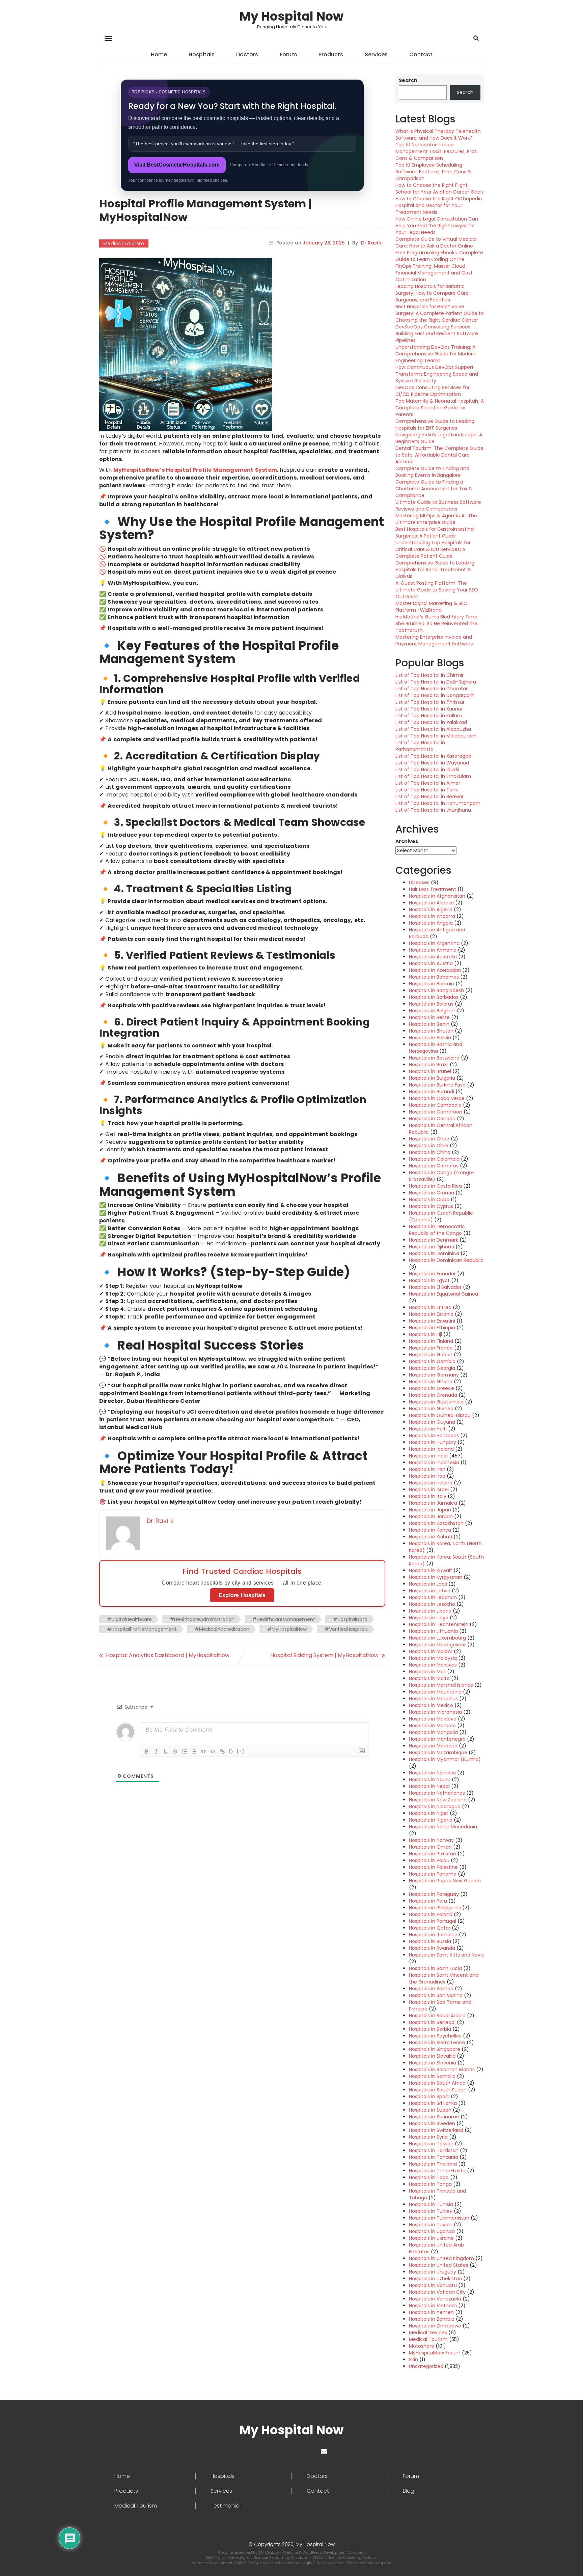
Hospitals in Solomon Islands (442, 2070)
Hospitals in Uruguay (433, 2272)
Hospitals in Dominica (434, 1253)
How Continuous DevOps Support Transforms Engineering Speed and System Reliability (437, 374)
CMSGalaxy (269, 2552)
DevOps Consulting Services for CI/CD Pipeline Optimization (433, 391)
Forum (288, 54)
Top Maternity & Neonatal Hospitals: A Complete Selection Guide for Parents (440, 408)
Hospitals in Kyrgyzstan (436, 1577)
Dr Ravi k (371, 243)
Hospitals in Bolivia (430, 1038)
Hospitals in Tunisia (431, 2204)
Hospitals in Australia (433, 957)
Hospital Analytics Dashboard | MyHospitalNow (168, 1655)
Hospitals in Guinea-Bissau (440, 1415)
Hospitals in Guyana (432, 1422)
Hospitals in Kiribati (431, 1537)
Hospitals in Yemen (431, 2312)
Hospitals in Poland (431, 1914)
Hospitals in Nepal (429, 1786)
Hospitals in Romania (433, 1935)
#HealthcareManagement (284, 1619)
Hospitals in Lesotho (432, 1604)
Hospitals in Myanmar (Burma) (445, 1759)
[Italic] (156, 1752)
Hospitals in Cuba (429, 1199)
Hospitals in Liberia (430, 1611)
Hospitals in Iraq (427, 1476)
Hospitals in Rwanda (432, 1948)
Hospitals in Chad (429, 1139)
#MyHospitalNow (287, 1629)
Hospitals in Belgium (432, 1011)
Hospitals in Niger (429, 1813)
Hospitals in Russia (430, 1941)
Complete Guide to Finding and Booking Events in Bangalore (432, 472)
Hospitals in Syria (428, 2137)
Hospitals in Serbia (430, 2029)
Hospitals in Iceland (431, 1449)
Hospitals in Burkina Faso (437, 1085)
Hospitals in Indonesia (434, 1463)
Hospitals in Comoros (434, 1166)
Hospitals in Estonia (431, 1314)
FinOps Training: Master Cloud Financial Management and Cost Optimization (434, 273)
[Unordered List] (194, 1752)
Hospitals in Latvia (430, 1591)
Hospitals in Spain (429, 2096)
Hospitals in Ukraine (431, 2238)
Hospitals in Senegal (432, 2022)
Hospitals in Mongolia (433, 1732)
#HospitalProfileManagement (142, 1629)
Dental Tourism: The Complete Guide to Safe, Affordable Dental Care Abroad (439, 455)
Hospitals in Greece (432, 1388)
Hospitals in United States (439, 2265)
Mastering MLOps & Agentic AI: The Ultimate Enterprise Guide (436, 519)
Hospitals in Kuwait (431, 1570)
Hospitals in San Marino (436, 1995)
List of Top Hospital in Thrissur (430, 702)
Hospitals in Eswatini (432, 1321)
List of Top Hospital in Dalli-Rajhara (436, 682)
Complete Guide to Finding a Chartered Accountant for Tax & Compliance (434, 489)
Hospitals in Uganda (432, 2231)
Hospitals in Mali (427, 1672)
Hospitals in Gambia (432, 1361)
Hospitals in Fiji (425, 1334)
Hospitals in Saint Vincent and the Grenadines (444, 1978)
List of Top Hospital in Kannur (429, 709)
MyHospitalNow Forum (435, 2353)
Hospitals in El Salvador (435, 1287)
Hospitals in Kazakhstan (436, 1523)
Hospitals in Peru (428, 1901)
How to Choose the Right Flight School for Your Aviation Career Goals (440, 189)
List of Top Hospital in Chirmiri (430, 675)
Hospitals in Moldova (433, 1719)
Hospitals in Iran (427, 1469)
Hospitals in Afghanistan (437, 896)
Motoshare (422, 2346)
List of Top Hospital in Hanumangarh (438, 803)
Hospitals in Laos (428, 1584)
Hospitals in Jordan (431, 1516)
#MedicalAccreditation (222, 1629)
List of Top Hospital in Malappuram (436, 736)
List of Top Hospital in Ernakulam (433, 776)
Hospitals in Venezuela (435, 2299)
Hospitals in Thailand (433, 2164)
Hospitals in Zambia (432, 2319)
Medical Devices (428, 2333)
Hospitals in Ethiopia (432, 1328)
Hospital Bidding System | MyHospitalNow (324, 1655)
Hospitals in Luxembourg (437, 1638)
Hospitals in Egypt (429, 1280)
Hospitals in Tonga (430, 2184)
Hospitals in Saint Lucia (435, 1968)
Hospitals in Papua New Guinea (445, 1881)
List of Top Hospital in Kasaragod (433, 756)
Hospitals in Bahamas (434, 977)
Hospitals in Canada (432, 1119)
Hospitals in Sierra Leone (437, 2043)
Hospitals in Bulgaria (432, 1078)
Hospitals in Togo (429, 2177)
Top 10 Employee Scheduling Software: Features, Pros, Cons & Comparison (433, 172)
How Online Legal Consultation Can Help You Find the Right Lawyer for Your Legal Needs (437, 226)
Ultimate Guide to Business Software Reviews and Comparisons (438, 505)
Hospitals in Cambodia (435, 1105)
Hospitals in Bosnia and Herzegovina (436, 1048)
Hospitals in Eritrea (430, 1307)
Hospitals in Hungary (433, 1442)
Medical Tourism (124, 243)
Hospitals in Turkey (431, 2211)
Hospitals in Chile (429, 1146)
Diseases (419, 882)
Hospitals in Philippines (435, 1908)
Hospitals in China (430, 1152)
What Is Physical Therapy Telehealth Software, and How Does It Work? (438, 135)
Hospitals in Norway (431, 1840)
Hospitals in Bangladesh (436, 990)
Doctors (247, 54)
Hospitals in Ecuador (432, 1274)
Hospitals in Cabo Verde (437, 1098)
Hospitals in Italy (428, 1496)
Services (376, 54)
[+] (241, 1751)
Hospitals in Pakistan (433, 1854)
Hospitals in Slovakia (432, 2056)
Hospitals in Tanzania (434, 2157)
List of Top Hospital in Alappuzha (433, 729)
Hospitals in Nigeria (431, 1820)
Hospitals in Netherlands (437, 1793)
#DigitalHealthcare (129, 1619)
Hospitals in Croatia (432, 1193)
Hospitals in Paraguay (434, 1894)
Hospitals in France (431, 1348)
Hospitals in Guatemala (436, 1402)
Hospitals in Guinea (431, 1409)
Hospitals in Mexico (431, 1705)
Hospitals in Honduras (434, 1436)
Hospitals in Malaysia (433, 1658)
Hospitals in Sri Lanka (433, 2103)
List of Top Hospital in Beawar (429, 797)
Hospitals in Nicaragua (435, 1806)
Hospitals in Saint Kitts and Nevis (446, 1955)
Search (408, 80)
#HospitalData (350, 1619)
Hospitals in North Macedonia (443, 1827)
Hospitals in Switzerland (436, 2130)
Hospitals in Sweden (432, 2123)
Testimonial (226, 2506)
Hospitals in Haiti (428, 1429)
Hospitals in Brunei (430, 1071)
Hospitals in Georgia (432, 1368)
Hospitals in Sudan (430, 2110)
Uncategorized (426, 2366)
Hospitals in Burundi (432, 1092)
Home (159, 54)
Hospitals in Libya (429, 1618)
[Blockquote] (203, 1752)
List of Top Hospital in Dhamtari (432, 689)
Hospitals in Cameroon (436, 1112)
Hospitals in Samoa (431, 1989)
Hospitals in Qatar (430, 1928)
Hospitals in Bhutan (431, 1031)
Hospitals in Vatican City (437, 2292)
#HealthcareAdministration (202, 1619)
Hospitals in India (428, 1456)
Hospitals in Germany (434, 1375)
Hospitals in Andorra (432, 916)
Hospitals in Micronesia (435, 1712)
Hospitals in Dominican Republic (446, 1260)
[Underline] (166, 1752)
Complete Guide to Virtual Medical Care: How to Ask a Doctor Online (436, 242)
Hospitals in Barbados (434, 997)
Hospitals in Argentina (434, 943)
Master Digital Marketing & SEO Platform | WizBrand (432, 607)
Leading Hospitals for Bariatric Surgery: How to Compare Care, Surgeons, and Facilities (433, 293)
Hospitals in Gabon (431, 1355)
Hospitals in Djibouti (432, 1247)
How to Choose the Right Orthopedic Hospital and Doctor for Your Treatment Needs (439, 205)
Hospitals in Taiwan (431, 2144)
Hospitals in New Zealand (438, 1800)
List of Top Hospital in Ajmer (428, 783)
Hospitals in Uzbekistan (435, 2279)
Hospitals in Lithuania (433, 1631)
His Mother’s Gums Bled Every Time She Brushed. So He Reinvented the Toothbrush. (436, 624)
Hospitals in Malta (429, 1678)
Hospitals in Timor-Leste (437, 2171)
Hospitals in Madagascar (437, 1645)
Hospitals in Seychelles (435, 2036)
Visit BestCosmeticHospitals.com (177, 165)
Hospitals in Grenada (433, 1395)
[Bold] (147, 1752)
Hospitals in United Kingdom (441, 2258)
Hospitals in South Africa (437, 2083)
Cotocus (292, 2563)
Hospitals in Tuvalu (431, 2225)
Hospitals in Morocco (433, 1746)
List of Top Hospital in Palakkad (431, 722)
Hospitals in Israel (429, 1489)
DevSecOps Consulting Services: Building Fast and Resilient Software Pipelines (437, 334)
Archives (407, 841)
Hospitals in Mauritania (435, 1692)
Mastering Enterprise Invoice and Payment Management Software (434, 640)
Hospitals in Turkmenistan (439, 2218)
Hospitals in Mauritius (433, 1699)
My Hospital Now (291, 16)
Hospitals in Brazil (429, 1065)
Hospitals (202, 54)
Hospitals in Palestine (433, 1867)
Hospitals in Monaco (432, 1726)
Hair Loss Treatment (433, 889)
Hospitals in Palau (429, 1860)
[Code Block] (213, 1752)
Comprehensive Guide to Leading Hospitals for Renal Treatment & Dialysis (435, 570)
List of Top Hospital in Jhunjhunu (433, 810)
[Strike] (175, 1752)
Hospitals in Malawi (431, 1651)
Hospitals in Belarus (431, 1004)
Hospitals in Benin (429, 1024)
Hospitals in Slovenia (433, 2063)
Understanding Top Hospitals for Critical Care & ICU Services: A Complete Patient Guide (433, 549)
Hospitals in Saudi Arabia (437, 2016)
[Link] (222, 1752)
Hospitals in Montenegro (437, 1739)
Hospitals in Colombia (434, 1159)
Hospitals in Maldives (433, 1665)
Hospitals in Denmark (434, 1240)
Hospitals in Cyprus (431, 1206)
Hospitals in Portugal (433, 1921)
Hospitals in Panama (433, 1874)
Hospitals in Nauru (430, 1779)
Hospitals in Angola (431, 923)
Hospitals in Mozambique (438, 1753)
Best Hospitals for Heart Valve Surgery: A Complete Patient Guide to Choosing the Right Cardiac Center (440, 313)
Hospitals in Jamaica (433, 1503)
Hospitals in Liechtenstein (439, 1624)
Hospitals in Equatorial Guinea (443, 1294)
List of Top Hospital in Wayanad (432, 763)
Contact (421, 54)
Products (331, 54)
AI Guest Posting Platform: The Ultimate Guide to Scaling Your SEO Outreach (437, 590)
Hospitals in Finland (431, 1341)
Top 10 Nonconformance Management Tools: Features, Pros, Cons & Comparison (437, 151)
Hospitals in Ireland (431, 1483)
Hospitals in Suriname (434, 2117)
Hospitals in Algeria (431, 909)
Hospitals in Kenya (430, 1530)
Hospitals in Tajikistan (434, 2150)
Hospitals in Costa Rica (435, 1186)
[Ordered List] (185, 1752)
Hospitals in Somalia (432, 2076)
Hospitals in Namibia (432, 1773)
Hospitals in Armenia (433, 950)
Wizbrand (300, 2557)
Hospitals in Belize (429, 1017)
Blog (409, 2491)
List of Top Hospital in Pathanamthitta (420, 746)
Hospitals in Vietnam (433, 2306)
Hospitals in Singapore (435, 2049)
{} (231, 1751)
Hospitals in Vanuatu (433, 2285)
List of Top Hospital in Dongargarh (435, 695)
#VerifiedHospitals (346, 1629)
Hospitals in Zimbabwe (435, 2326)
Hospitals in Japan (430, 1510)
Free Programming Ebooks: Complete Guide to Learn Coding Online (439, 256)
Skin (413, 2360)
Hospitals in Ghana (431, 1382)
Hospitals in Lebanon (433, 1597)
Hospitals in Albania (431, 903)
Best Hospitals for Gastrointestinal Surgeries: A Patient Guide (435, 532)
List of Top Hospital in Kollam (429, 716)
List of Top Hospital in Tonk (427, 790)
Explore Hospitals (242, 1595)
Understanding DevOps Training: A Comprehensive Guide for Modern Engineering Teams (436, 354)
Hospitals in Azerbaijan (435, 970)
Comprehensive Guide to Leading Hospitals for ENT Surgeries (435, 425)
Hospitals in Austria (431, 963)
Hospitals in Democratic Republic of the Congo (437, 1230)
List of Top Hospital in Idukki (427, 770)
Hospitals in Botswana (434, 1058)
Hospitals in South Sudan (438, 2090)
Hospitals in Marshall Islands (441, 1685)
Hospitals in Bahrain (432, 984)
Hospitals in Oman (430, 1847)
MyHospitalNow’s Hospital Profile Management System (195, 470)
